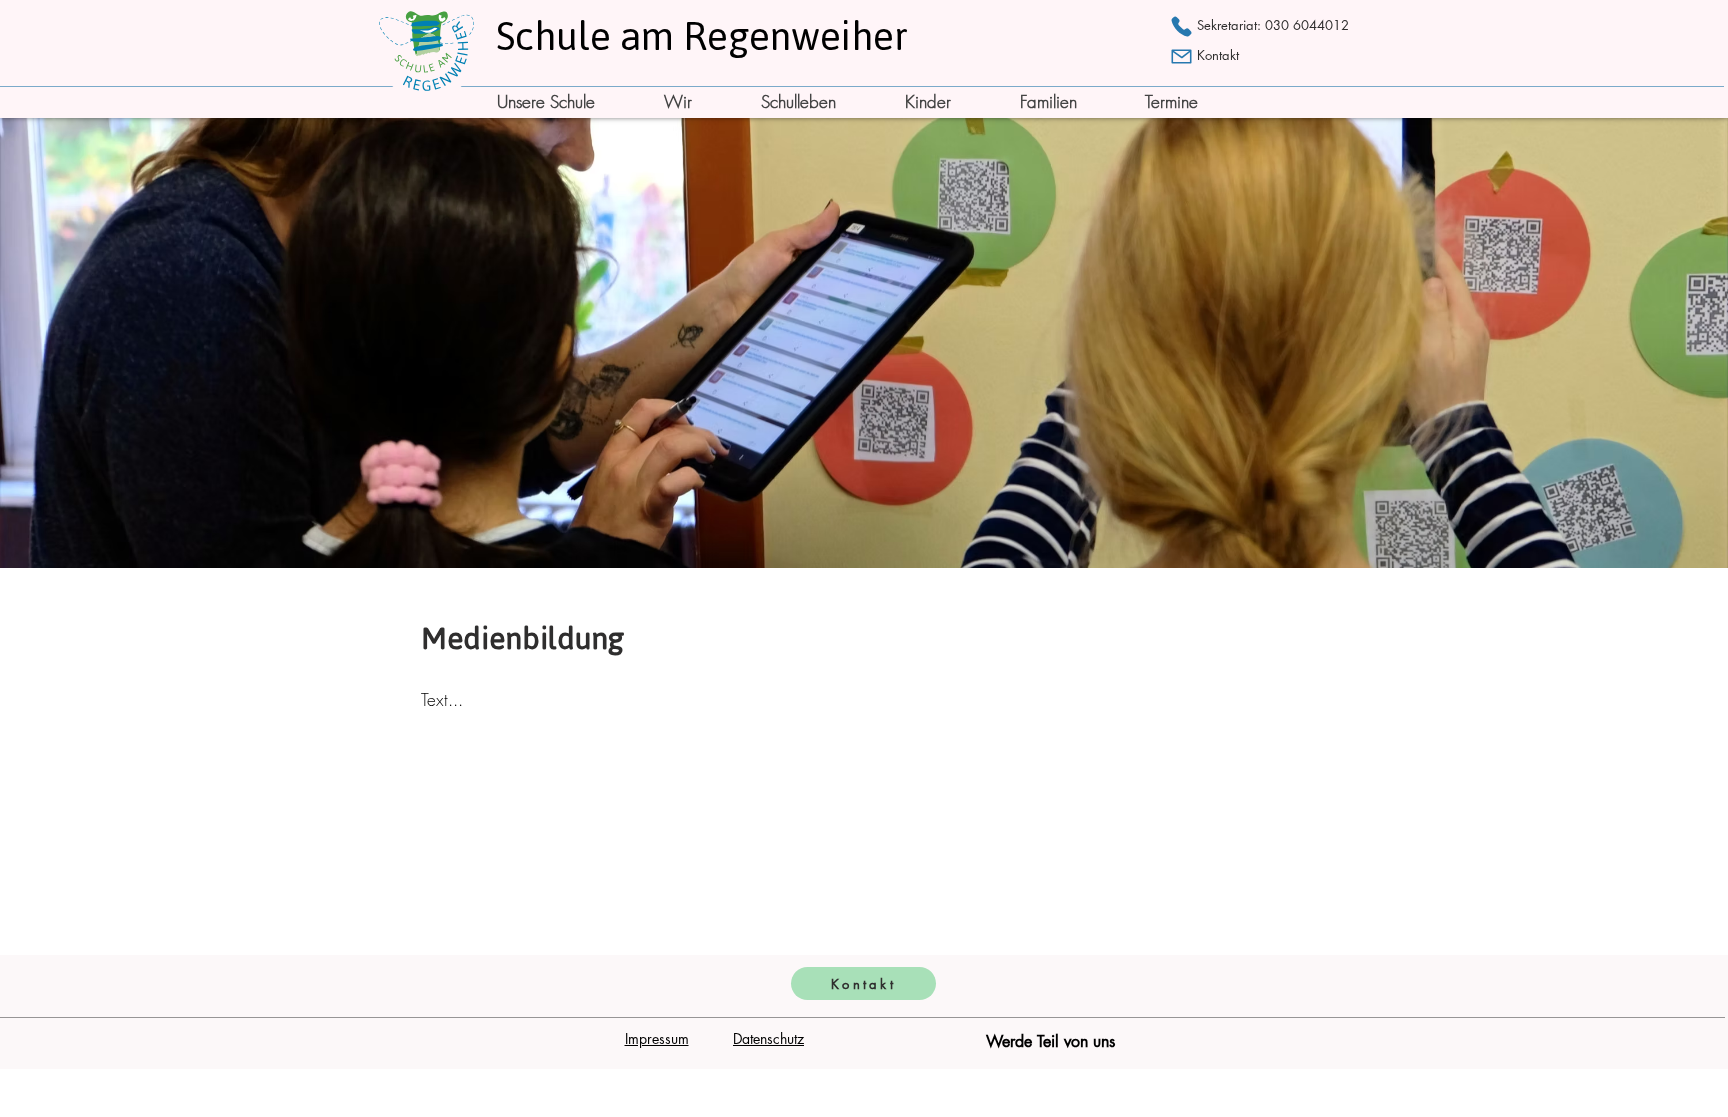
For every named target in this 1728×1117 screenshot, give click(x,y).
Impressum (657, 1038)
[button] (565, 101)
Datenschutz (768, 1038)
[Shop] (1181, 26)
